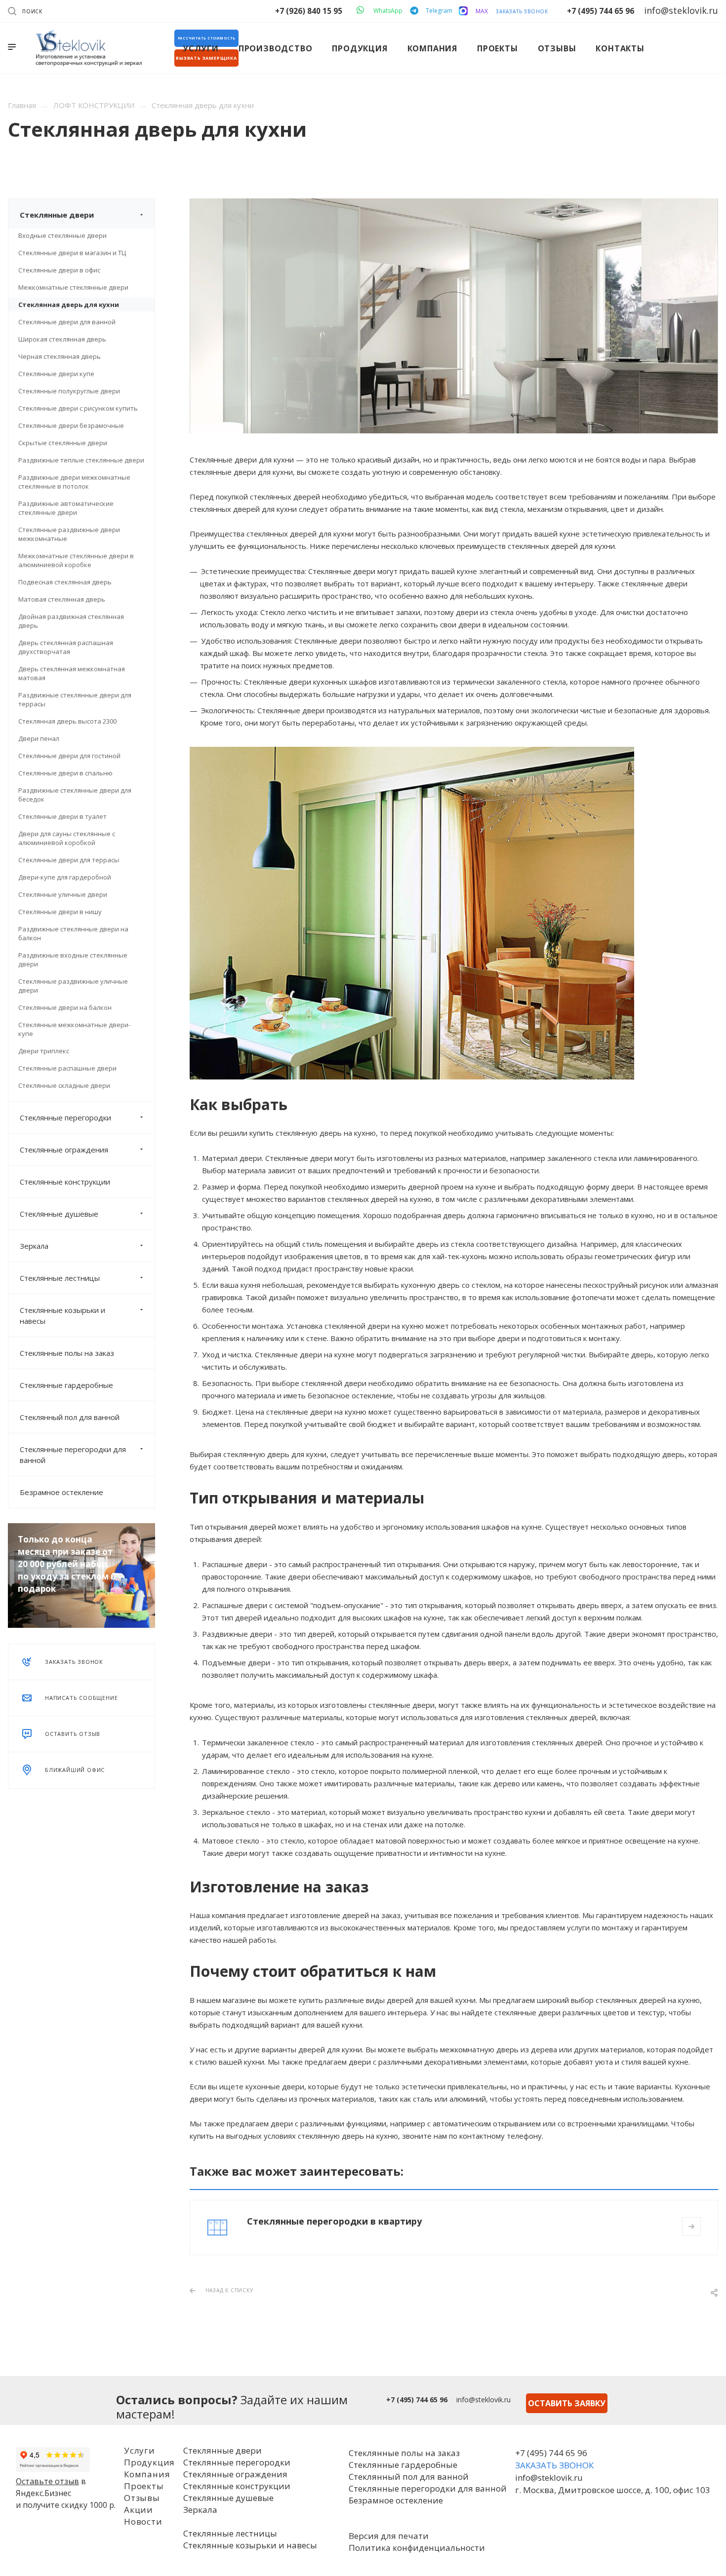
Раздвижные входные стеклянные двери (73, 960)
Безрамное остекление (61, 1492)
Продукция (149, 2462)
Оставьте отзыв (47, 2481)
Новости (143, 2521)
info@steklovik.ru (484, 2400)
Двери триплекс (44, 1051)
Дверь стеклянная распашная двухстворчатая (66, 647)
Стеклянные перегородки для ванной (73, 1455)
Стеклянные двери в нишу (60, 912)
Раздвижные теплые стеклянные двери (81, 460)
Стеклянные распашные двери (67, 1068)
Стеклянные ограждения (64, 1150)
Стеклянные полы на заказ (67, 1353)
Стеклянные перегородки (65, 1117)
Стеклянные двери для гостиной (69, 756)
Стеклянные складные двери (64, 1085)
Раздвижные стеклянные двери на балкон (73, 933)
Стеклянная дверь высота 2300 (67, 721)
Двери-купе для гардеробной (65, 877)
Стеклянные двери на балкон (65, 1007)
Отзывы (142, 2498)
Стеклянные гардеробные (66, 1385)
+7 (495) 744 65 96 (601, 11)
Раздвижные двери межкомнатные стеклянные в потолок (74, 482)
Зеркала (34, 1246)
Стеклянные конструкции (65, 1182)
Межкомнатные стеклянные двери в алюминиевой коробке (76, 560)
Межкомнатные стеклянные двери (73, 287)
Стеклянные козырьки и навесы (62, 1315)
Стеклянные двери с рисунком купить (78, 408)
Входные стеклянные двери (62, 235)
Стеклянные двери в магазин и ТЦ (72, 253)
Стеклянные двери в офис (59, 270)
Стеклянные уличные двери (63, 894)
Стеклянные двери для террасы (69, 860)
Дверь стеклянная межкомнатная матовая (72, 673)
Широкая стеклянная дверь (62, 339)
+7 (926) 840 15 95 (309, 11)
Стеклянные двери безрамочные (71, 425)
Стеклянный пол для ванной (70, 1417)
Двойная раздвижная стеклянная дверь (71, 621)
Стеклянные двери (57, 215)
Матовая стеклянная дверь (62, 599)
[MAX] (463, 11)
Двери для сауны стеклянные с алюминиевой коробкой (67, 838)
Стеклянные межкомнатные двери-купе (74, 1029)
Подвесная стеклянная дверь (65, 582)
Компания (147, 2474)
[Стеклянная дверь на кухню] (454, 204)
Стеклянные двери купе (56, 374)
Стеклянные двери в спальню (65, 773)
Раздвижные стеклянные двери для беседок (75, 795)
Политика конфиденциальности (417, 2548)
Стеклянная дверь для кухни (69, 305)
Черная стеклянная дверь (60, 356)
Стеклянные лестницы (60, 1278)
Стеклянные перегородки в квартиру (334, 2221)
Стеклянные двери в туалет (62, 816)
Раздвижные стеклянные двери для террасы (75, 699)
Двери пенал (39, 738)
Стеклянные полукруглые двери (69, 391)
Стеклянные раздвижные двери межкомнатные (69, 534)
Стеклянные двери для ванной (67, 322)
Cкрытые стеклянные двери (63, 443)
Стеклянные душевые (59, 1214)
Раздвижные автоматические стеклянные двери (66, 508)
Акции (139, 2510)
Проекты (144, 2486)
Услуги (140, 2450)
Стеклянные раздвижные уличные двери (73, 986)
